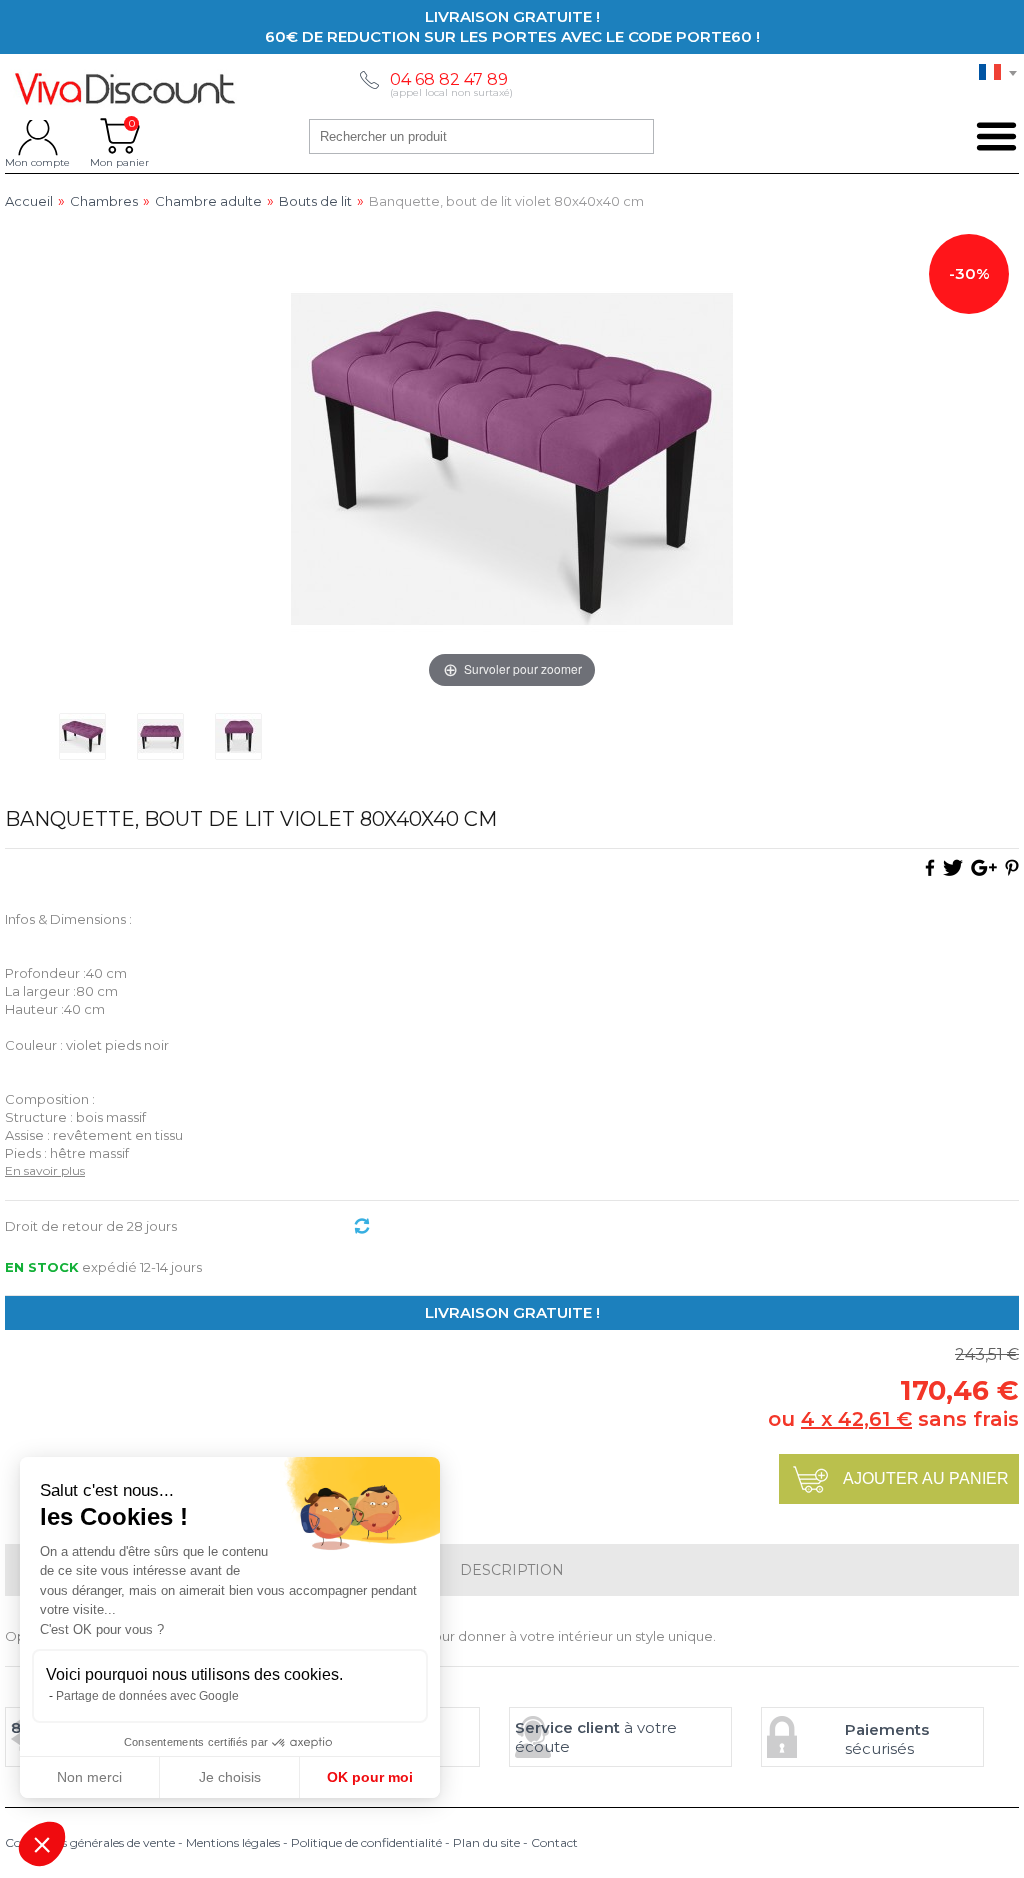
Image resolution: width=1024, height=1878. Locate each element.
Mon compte (37, 136)
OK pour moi (370, 1777)
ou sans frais (893, 1419)
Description (512, 1570)
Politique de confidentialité (366, 1842)
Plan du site (486, 1842)
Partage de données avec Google (147, 1696)
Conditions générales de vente (90, 1842)
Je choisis (230, 1777)
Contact (554, 1842)
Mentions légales (233, 1842)
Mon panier (119, 136)
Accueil (29, 201)
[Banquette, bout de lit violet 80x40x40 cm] (82, 736)
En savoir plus (45, 1170)
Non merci (89, 1777)
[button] (42, 1844)
